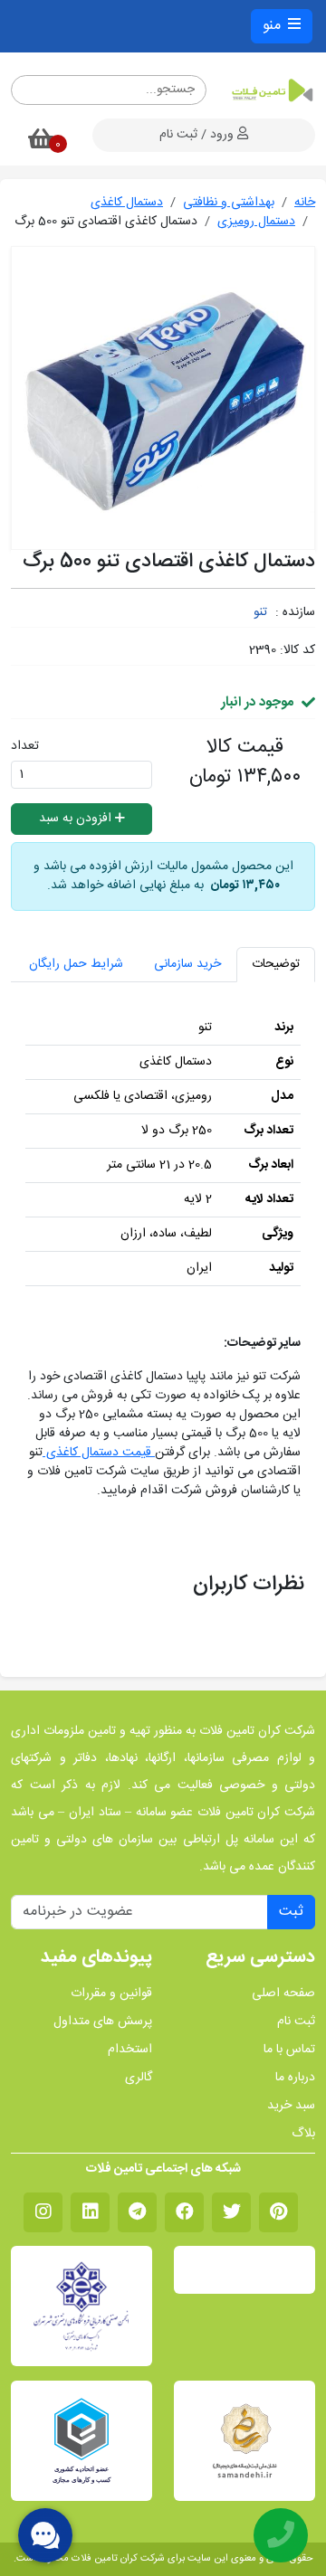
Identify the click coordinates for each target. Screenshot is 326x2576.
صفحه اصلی (283, 1994)
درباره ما (295, 2078)
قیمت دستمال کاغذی (99, 1453)
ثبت (291, 1912)
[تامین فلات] (272, 90)
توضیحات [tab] (276, 964)
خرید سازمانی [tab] (187, 964)
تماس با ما (289, 2050)
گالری (139, 2078)
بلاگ (303, 2134)
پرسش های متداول (103, 2022)
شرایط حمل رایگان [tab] (76, 964)
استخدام (130, 2050)
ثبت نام (296, 2022)
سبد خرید (291, 2106)
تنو (260, 612)
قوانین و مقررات (111, 1994)
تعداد (25, 746)
